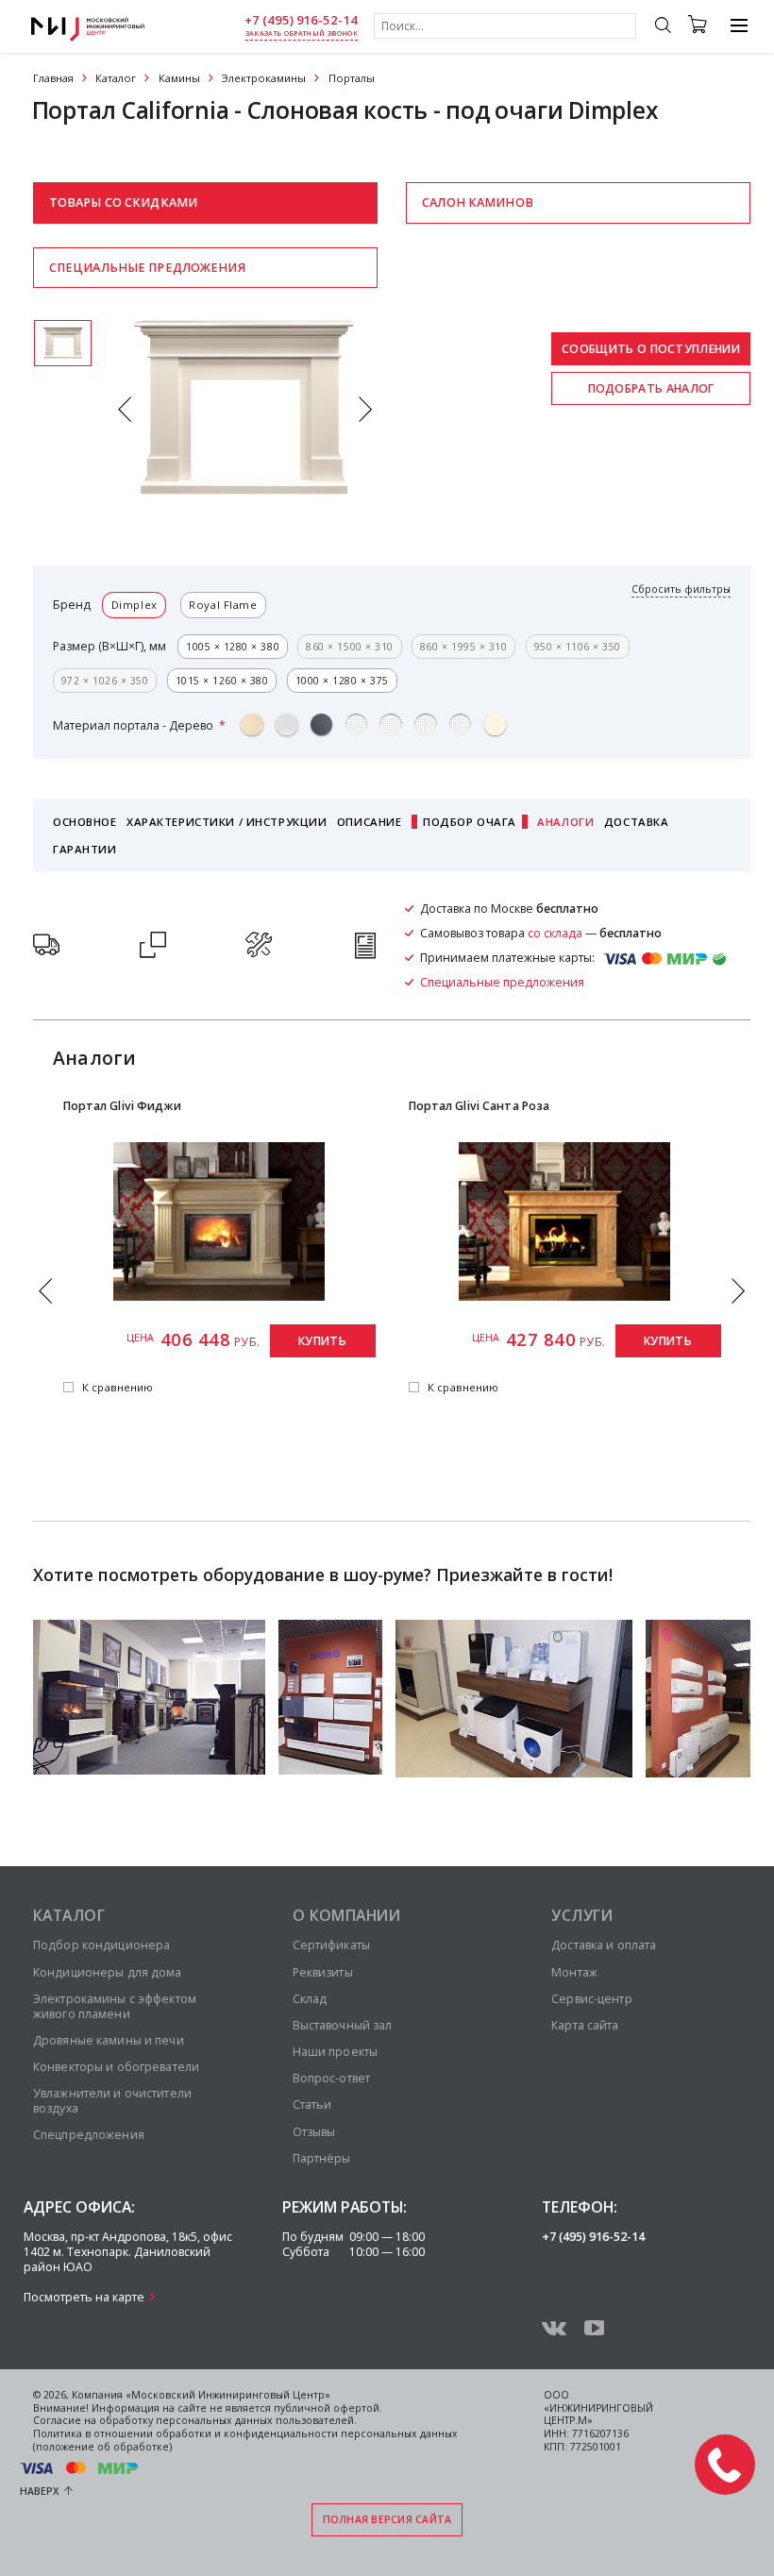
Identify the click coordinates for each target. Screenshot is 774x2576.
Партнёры (322, 2158)
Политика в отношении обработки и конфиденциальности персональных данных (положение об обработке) (245, 2440)
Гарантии (85, 849)
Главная (53, 78)
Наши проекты (335, 2052)
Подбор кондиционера (101, 1945)
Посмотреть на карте (84, 2297)
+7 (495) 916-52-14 (301, 20)
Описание (370, 822)
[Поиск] (662, 27)
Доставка (637, 822)
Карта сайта (585, 2025)
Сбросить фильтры (681, 589)
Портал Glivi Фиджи (122, 1106)
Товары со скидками (123, 202)
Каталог (116, 78)
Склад (310, 1999)
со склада (555, 933)
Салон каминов (478, 202)
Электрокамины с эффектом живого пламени (115, 2006)
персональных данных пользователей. (256, 2420)
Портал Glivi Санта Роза (480, 1106)
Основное (85, 822)
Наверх (40, 2491)
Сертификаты (331, 1945)
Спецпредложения (89, 2135)
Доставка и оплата (604, 1945)
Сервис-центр (591, 1999)
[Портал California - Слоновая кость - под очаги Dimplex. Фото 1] (63, 343)
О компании (347, 1915)
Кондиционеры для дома (108, 1972)
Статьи (312, 2105)
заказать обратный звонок (302, 34)
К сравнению (118, 1388)
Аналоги (565, 822)
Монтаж (574, 1972)
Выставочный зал (343, 2025)
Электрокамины (264, 78)
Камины (179, 78)
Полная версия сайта (387, 2519)
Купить (322, 1341)
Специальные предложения (147, 268)
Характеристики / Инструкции (227, 822)
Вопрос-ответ (331, 2078)
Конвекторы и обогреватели (116, 2067)
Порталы (352, 78)
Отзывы (314, 2132)
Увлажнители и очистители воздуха (112, 2101)
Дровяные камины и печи (109, 2040)
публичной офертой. (328, 2408)
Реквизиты (323, 1972)
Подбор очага (470, 822)
